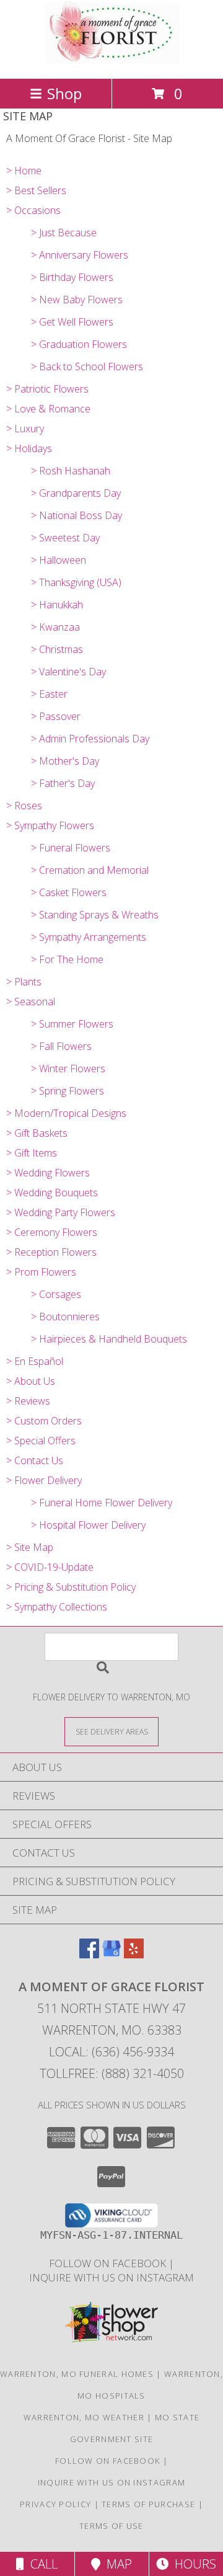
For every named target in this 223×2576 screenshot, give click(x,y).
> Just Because (64, 233)
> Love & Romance (48, 409)
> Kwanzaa (55, 627)
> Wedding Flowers (48, 1173)
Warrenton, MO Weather (84, 2417)
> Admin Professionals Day (90, 739)
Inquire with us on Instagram (111, 2277)
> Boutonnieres (65, 1317)
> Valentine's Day (68, 672)
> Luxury (25, 429)
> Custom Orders (44, 1421)
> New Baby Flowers (77, 300)
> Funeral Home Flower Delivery (102, 1503)
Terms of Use (111, 2526)
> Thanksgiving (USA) (76, 582)
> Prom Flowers (41, 1272)
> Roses (24, 806)
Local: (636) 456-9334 (111, 2052)
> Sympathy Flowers (50, 825)
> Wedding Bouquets (52, 1193)
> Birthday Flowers (72, 277)
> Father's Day (63, 783)
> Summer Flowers (72, 1024)
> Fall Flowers (61, 1046)
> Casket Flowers (69, 892)
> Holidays (29, 448)
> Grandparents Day (76, 493)
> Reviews (28, 1401)
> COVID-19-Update (50, 1567)
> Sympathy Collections (57, 1607)
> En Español (35, 1361)
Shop (64, 93)
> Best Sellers (36, 190)
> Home (24, 171)
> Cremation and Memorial (90, 870)
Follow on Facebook (109, 2263)
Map (116, 2564)
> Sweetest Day (65, 538)
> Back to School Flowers (87, 366)
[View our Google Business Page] (111, 1954)
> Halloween (59, 560)
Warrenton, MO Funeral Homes (77, 2374)
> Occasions (33, 210)
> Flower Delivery (44, 1480)
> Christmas (57, 649)
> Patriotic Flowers (47, 389)
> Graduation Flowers (79, 344)
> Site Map (30, 1547)
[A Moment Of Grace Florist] (111, 60)
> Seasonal (31, 1002)
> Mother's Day (65, 761)
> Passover (56, 716)
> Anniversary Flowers (80, 255)
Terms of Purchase (148, 2504)
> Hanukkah (57, 605)
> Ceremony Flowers (52, 1232)
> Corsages (56, 1294)
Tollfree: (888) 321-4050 (112, 2073)
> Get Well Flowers (72, 322)
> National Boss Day (77, 515)
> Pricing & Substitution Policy (71, 1587)
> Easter (49, 694)
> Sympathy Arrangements (89, 937)
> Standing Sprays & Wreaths (95, 915)
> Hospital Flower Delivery (88, 1525)
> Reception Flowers (51, 1252)
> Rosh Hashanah (71, 471)
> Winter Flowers (68, 1068)
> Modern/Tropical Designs (66, 1113)
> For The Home (67, 959)
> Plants (24, 982)
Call (41, 2564)
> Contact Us (35, 1460)
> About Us (31, 1381)
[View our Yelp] (134, 1954)
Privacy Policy (55, 2504)
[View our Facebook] (89, 1954)
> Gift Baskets (37, 1133)
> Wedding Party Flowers (61, 1212)
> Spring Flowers (68, 1091)
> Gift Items (32, 1153)
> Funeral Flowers (71, 848)
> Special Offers (41, 1441)
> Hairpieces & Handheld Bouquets (109, 1339)
